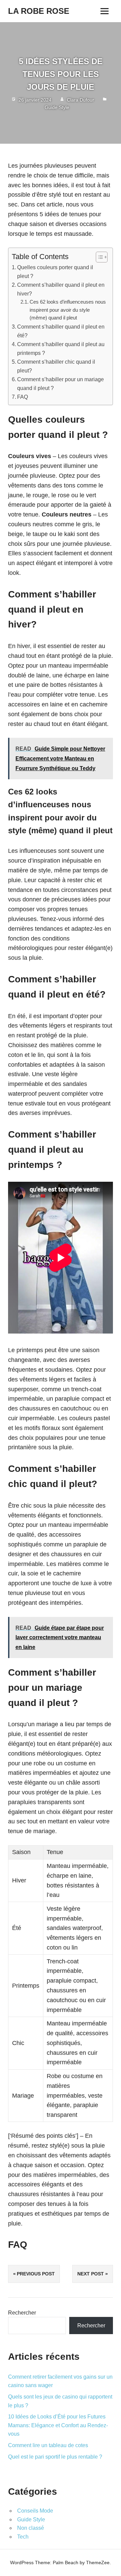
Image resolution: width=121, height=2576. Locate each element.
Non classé (31, 2528)
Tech (23, 2537)
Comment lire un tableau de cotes (48, 2445)
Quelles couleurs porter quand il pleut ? (55, 272)
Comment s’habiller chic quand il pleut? (56, 366)
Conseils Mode (35, 2511)
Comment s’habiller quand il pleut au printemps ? (61, 348)
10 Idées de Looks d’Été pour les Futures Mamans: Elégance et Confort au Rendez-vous (58, 2425)
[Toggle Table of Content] (98, 257)
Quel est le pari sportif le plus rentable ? (55, 2457)
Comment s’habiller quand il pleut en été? (61, 331)
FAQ (23, 397)
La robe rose (39, 11)
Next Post (91, 2274)
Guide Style (57, 107)
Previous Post (36, 2274)
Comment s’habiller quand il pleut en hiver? (61, 289)
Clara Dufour (80, 100)
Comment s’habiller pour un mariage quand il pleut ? (61, 384)
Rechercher (22, 2313)
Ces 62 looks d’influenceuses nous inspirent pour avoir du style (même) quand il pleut (68, 310)
